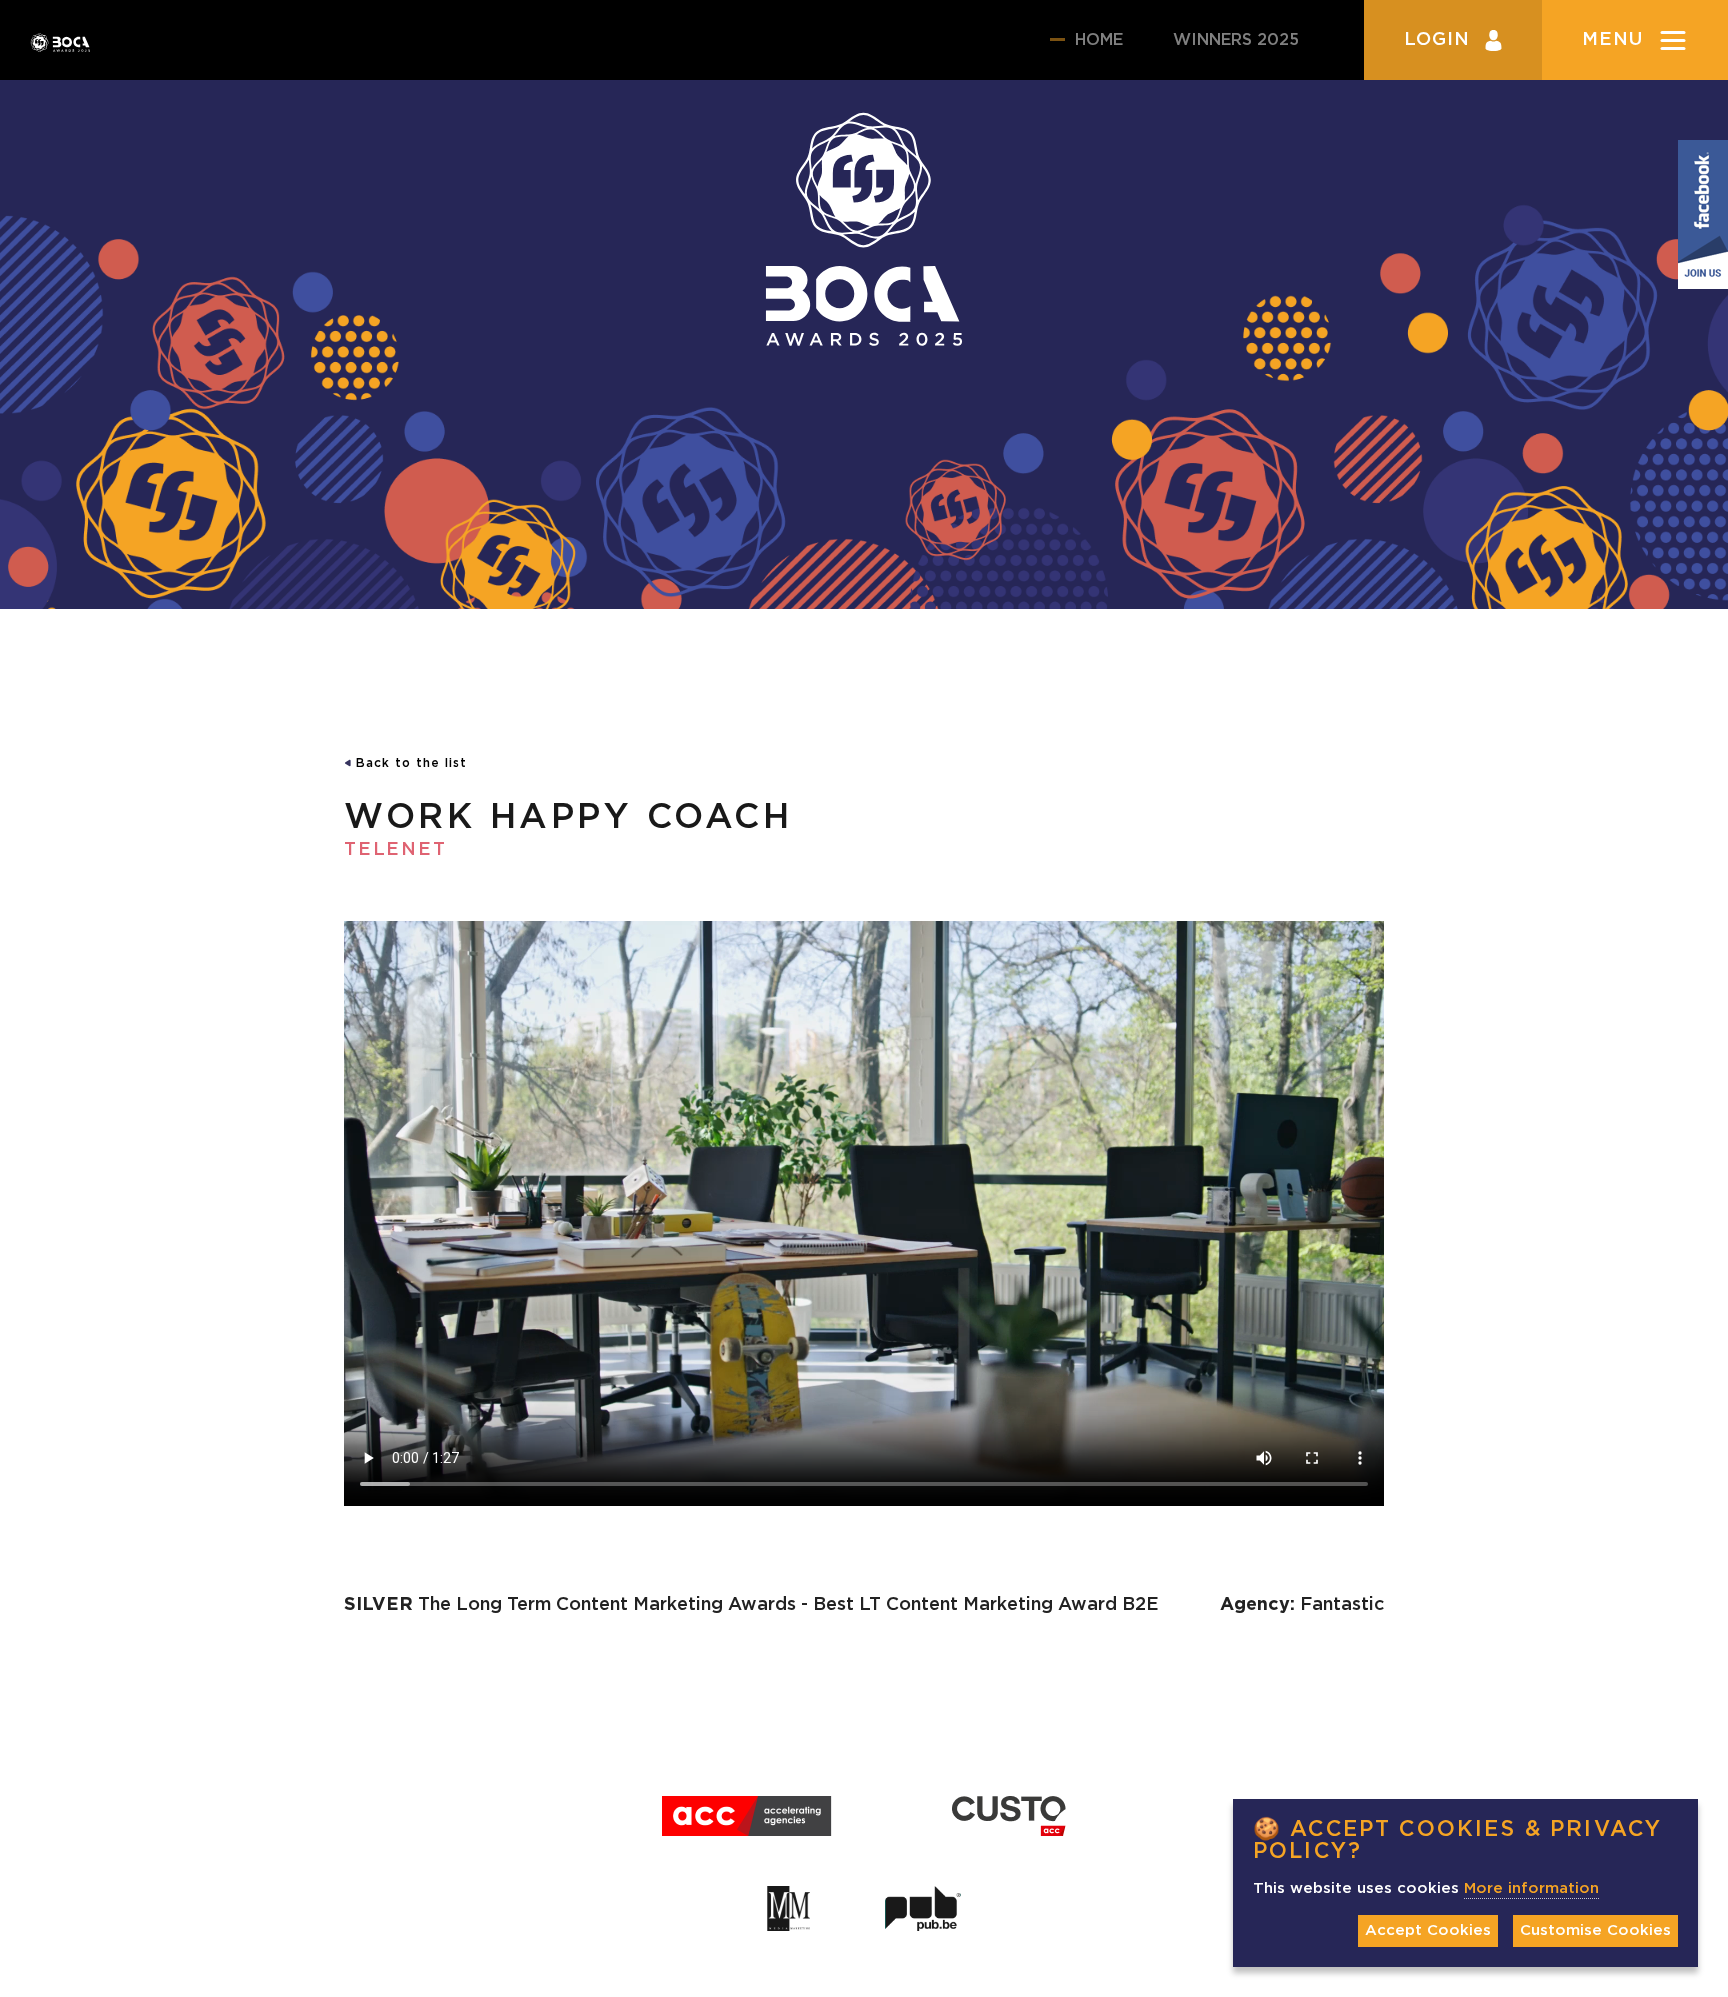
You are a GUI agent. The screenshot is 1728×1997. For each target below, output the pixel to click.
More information (1531, 1888)
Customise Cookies (1595, 1930)
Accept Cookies (1428, 1930)
